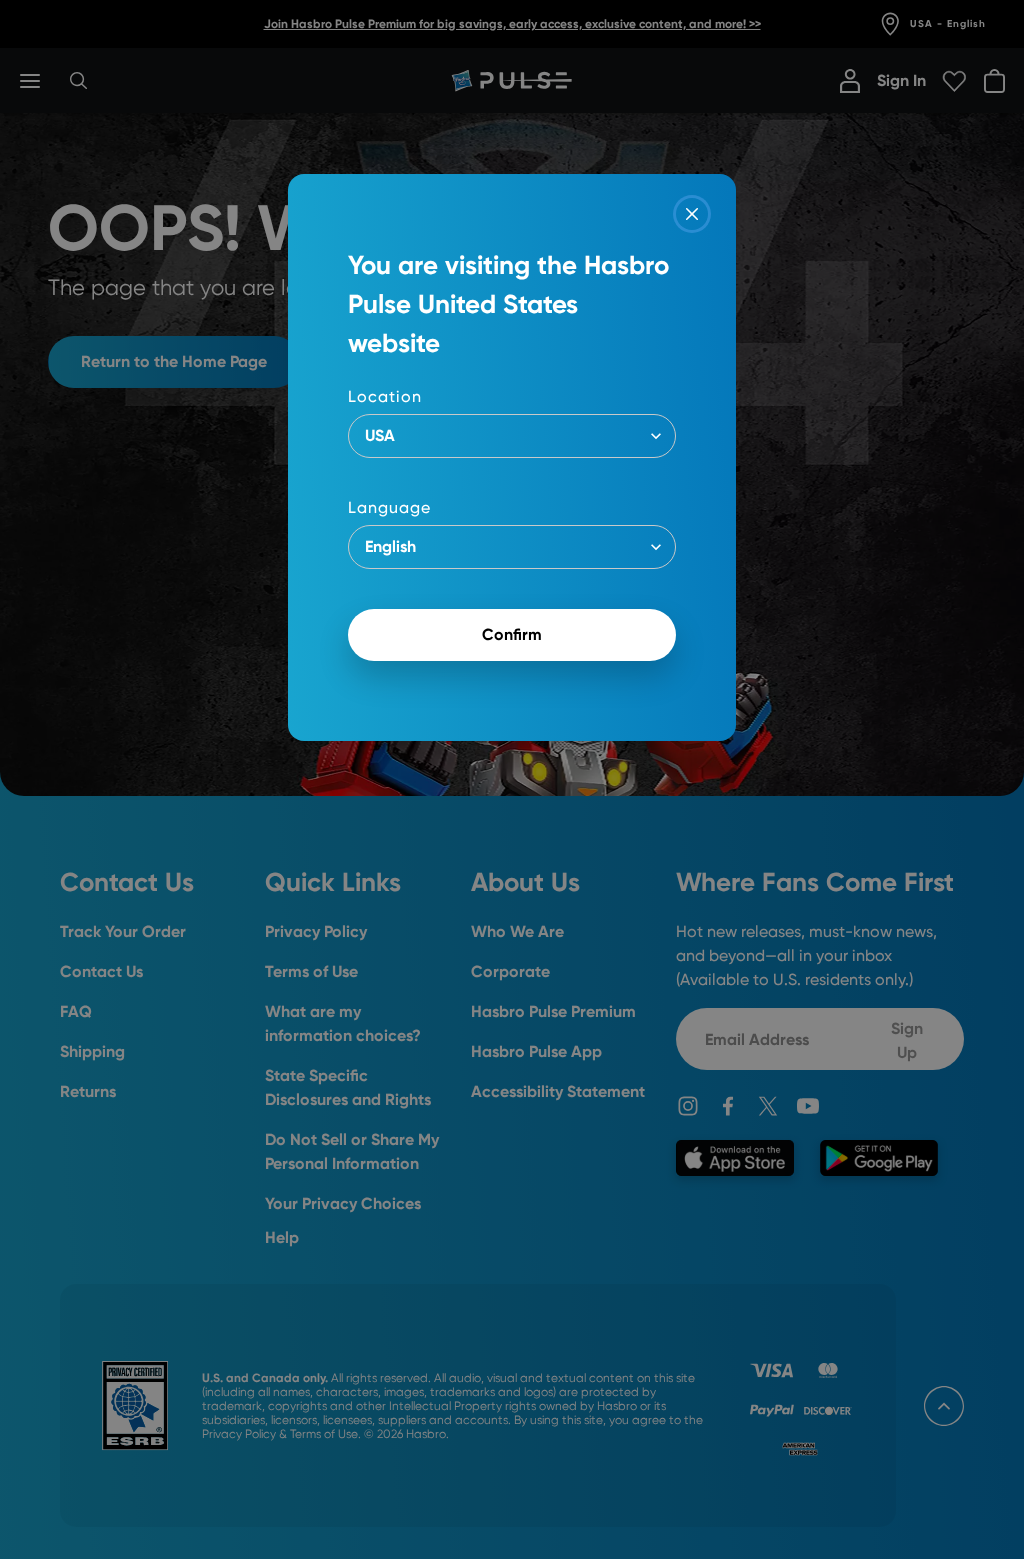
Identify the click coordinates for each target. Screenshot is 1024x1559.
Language (389, 507)
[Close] (692, 214)
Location (385, 396)
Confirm (512, 634)
